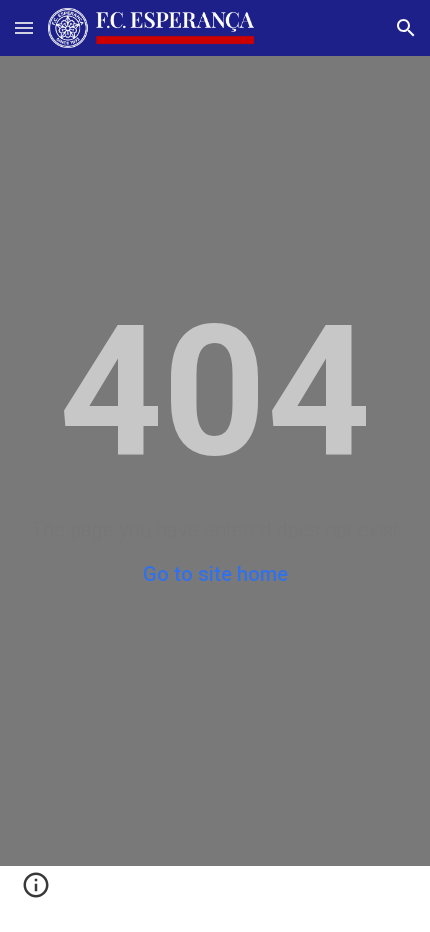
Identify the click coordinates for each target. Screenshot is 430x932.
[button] (24, 27)
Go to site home (215, 574)
